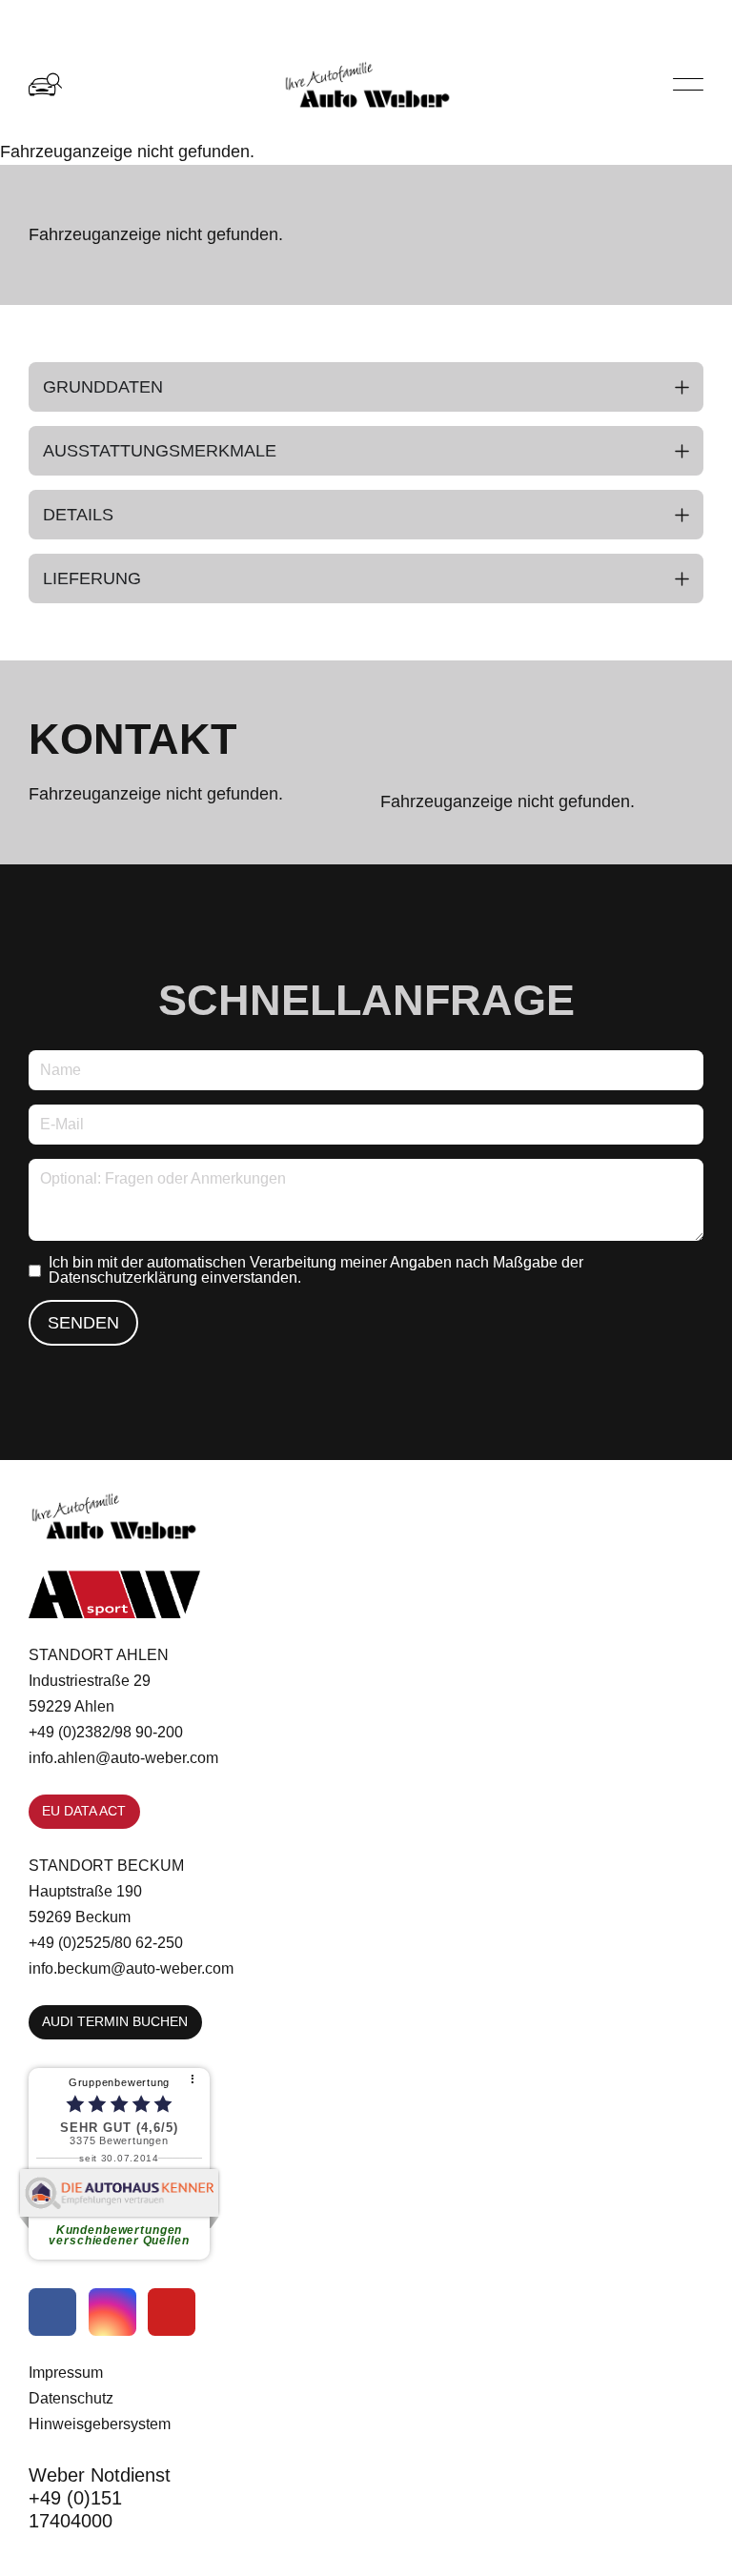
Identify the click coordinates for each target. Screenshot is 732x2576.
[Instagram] (112, 2312)
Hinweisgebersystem (100, 2424)
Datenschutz (71, 2398)
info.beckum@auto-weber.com (131, 1968)
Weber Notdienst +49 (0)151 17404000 (100, 2498)
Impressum (66, 2372)
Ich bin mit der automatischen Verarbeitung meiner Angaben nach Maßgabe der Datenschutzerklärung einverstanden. (316, 1270)
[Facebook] (52, 2312)
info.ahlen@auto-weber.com (123, 1757)
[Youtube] (172, 2312)
